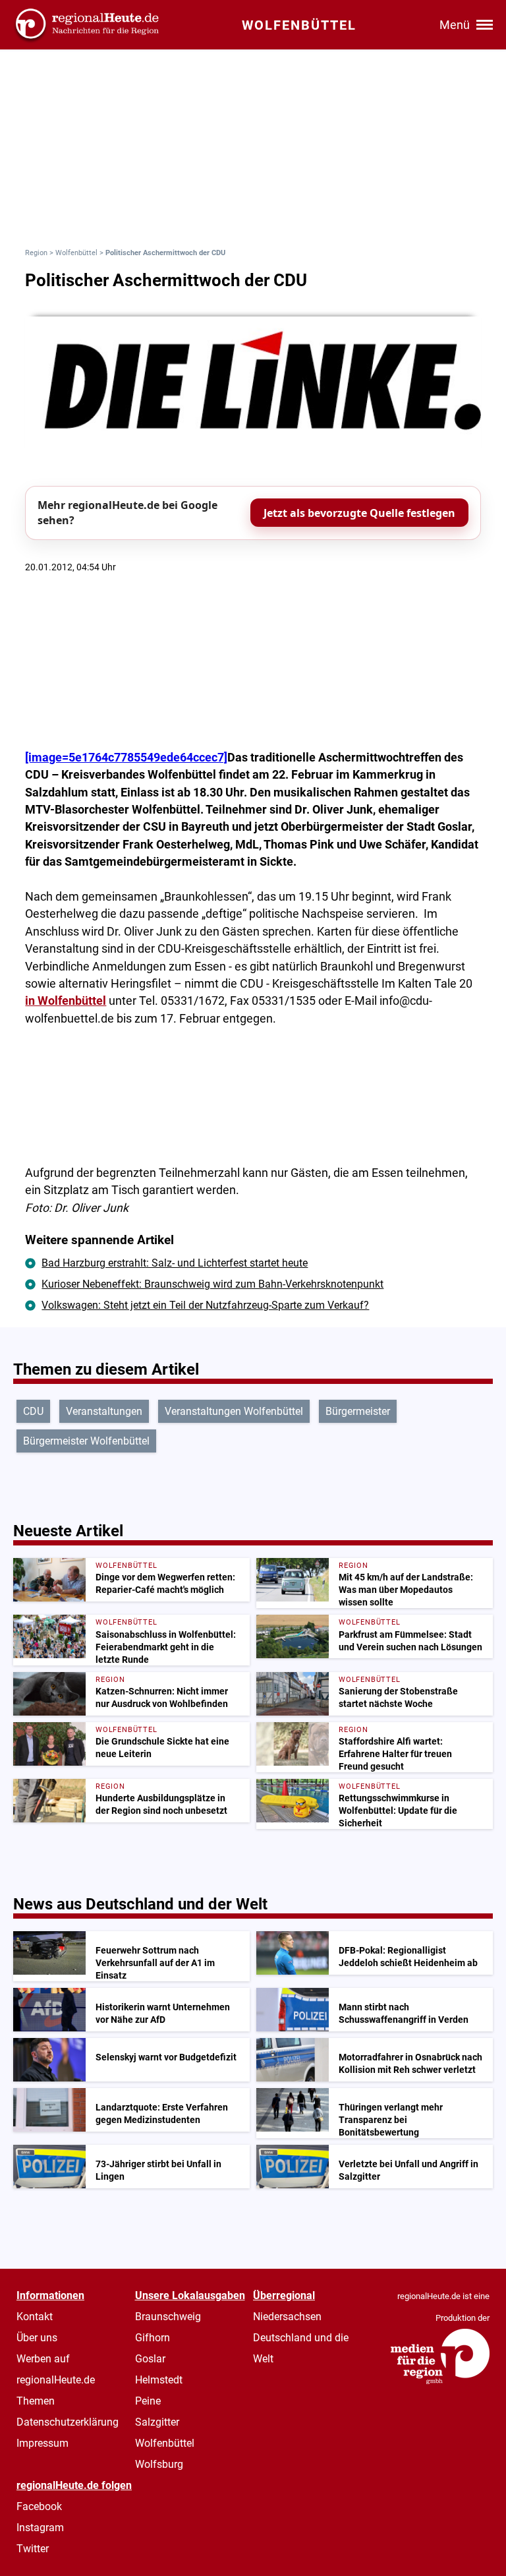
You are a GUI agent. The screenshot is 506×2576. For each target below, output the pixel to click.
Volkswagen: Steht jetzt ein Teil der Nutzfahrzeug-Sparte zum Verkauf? (205, 1305)
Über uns (37, 2338)
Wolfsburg (159, 2464)
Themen (36, 2401)
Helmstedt (159, 2380)
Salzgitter (157, 2422)
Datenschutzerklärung (68, 2422)
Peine (148, 2401)
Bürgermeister (358, 1411)
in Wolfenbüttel (66, 1001)
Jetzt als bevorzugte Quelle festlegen (359, 513)
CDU (33, 1411)
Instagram (40, 2528)
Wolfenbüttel (76, 253)
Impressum (42, 2443)
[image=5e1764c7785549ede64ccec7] (126, 758)
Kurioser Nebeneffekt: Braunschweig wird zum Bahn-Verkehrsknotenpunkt (212, 1284)
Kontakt (35, 2317)
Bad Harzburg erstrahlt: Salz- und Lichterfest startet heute (175, 1263)
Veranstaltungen (104, 1411)
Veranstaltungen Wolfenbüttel (234, 1411)
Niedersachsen (287, 2317)
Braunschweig (168, 2317)
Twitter (33, 2549)
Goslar (150, 2359)
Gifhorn (153, 2338)
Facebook (39, 2506)
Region (36, 253)
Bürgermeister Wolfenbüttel (86, 1441)
